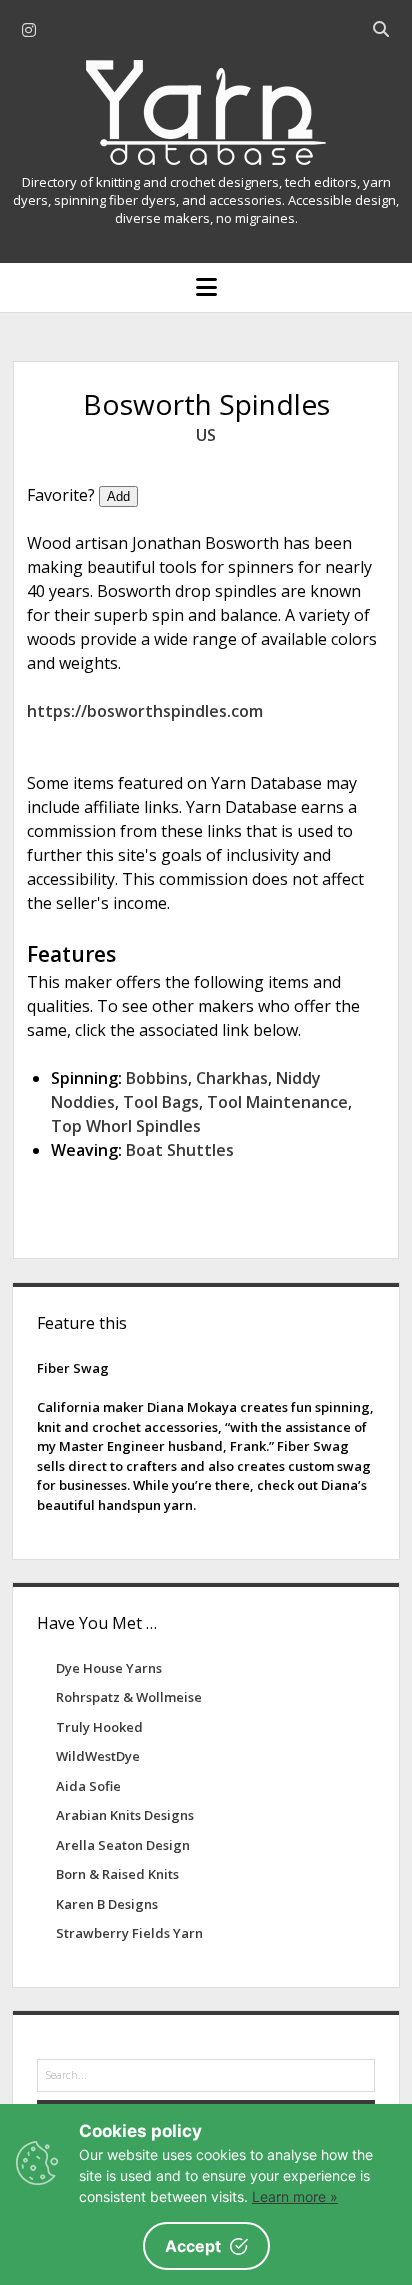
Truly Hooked (99, 1727)
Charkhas (232, 1078)
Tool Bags (161, 1102)
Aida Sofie (88, 1786)
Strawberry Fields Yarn (129, 1933)
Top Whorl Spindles (126, 1126)
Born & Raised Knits (117, 1874)
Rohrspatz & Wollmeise (129, 1697)
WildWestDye (98, 1756)
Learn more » (295, 2196)
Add (118, 496)
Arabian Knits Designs (125, 1815)
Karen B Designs (107, 1904)
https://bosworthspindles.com (145, 711)
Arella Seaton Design (123, 1845)
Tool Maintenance (277, 1102)
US (206, 435)
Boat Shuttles (180, 1150)
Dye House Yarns (109, 1668)
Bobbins (157, 1078)
